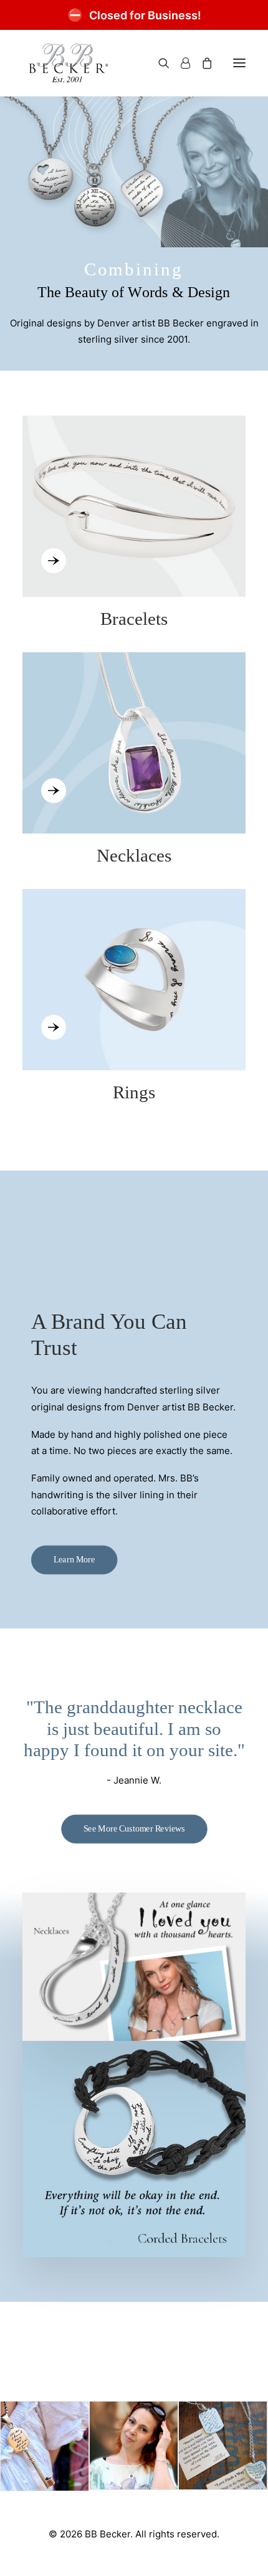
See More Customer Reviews (134, 1829)
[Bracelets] (134, 523)
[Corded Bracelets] (134, 2149)
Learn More (74, 1560)
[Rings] (134, 985)
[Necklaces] (134, 748)
